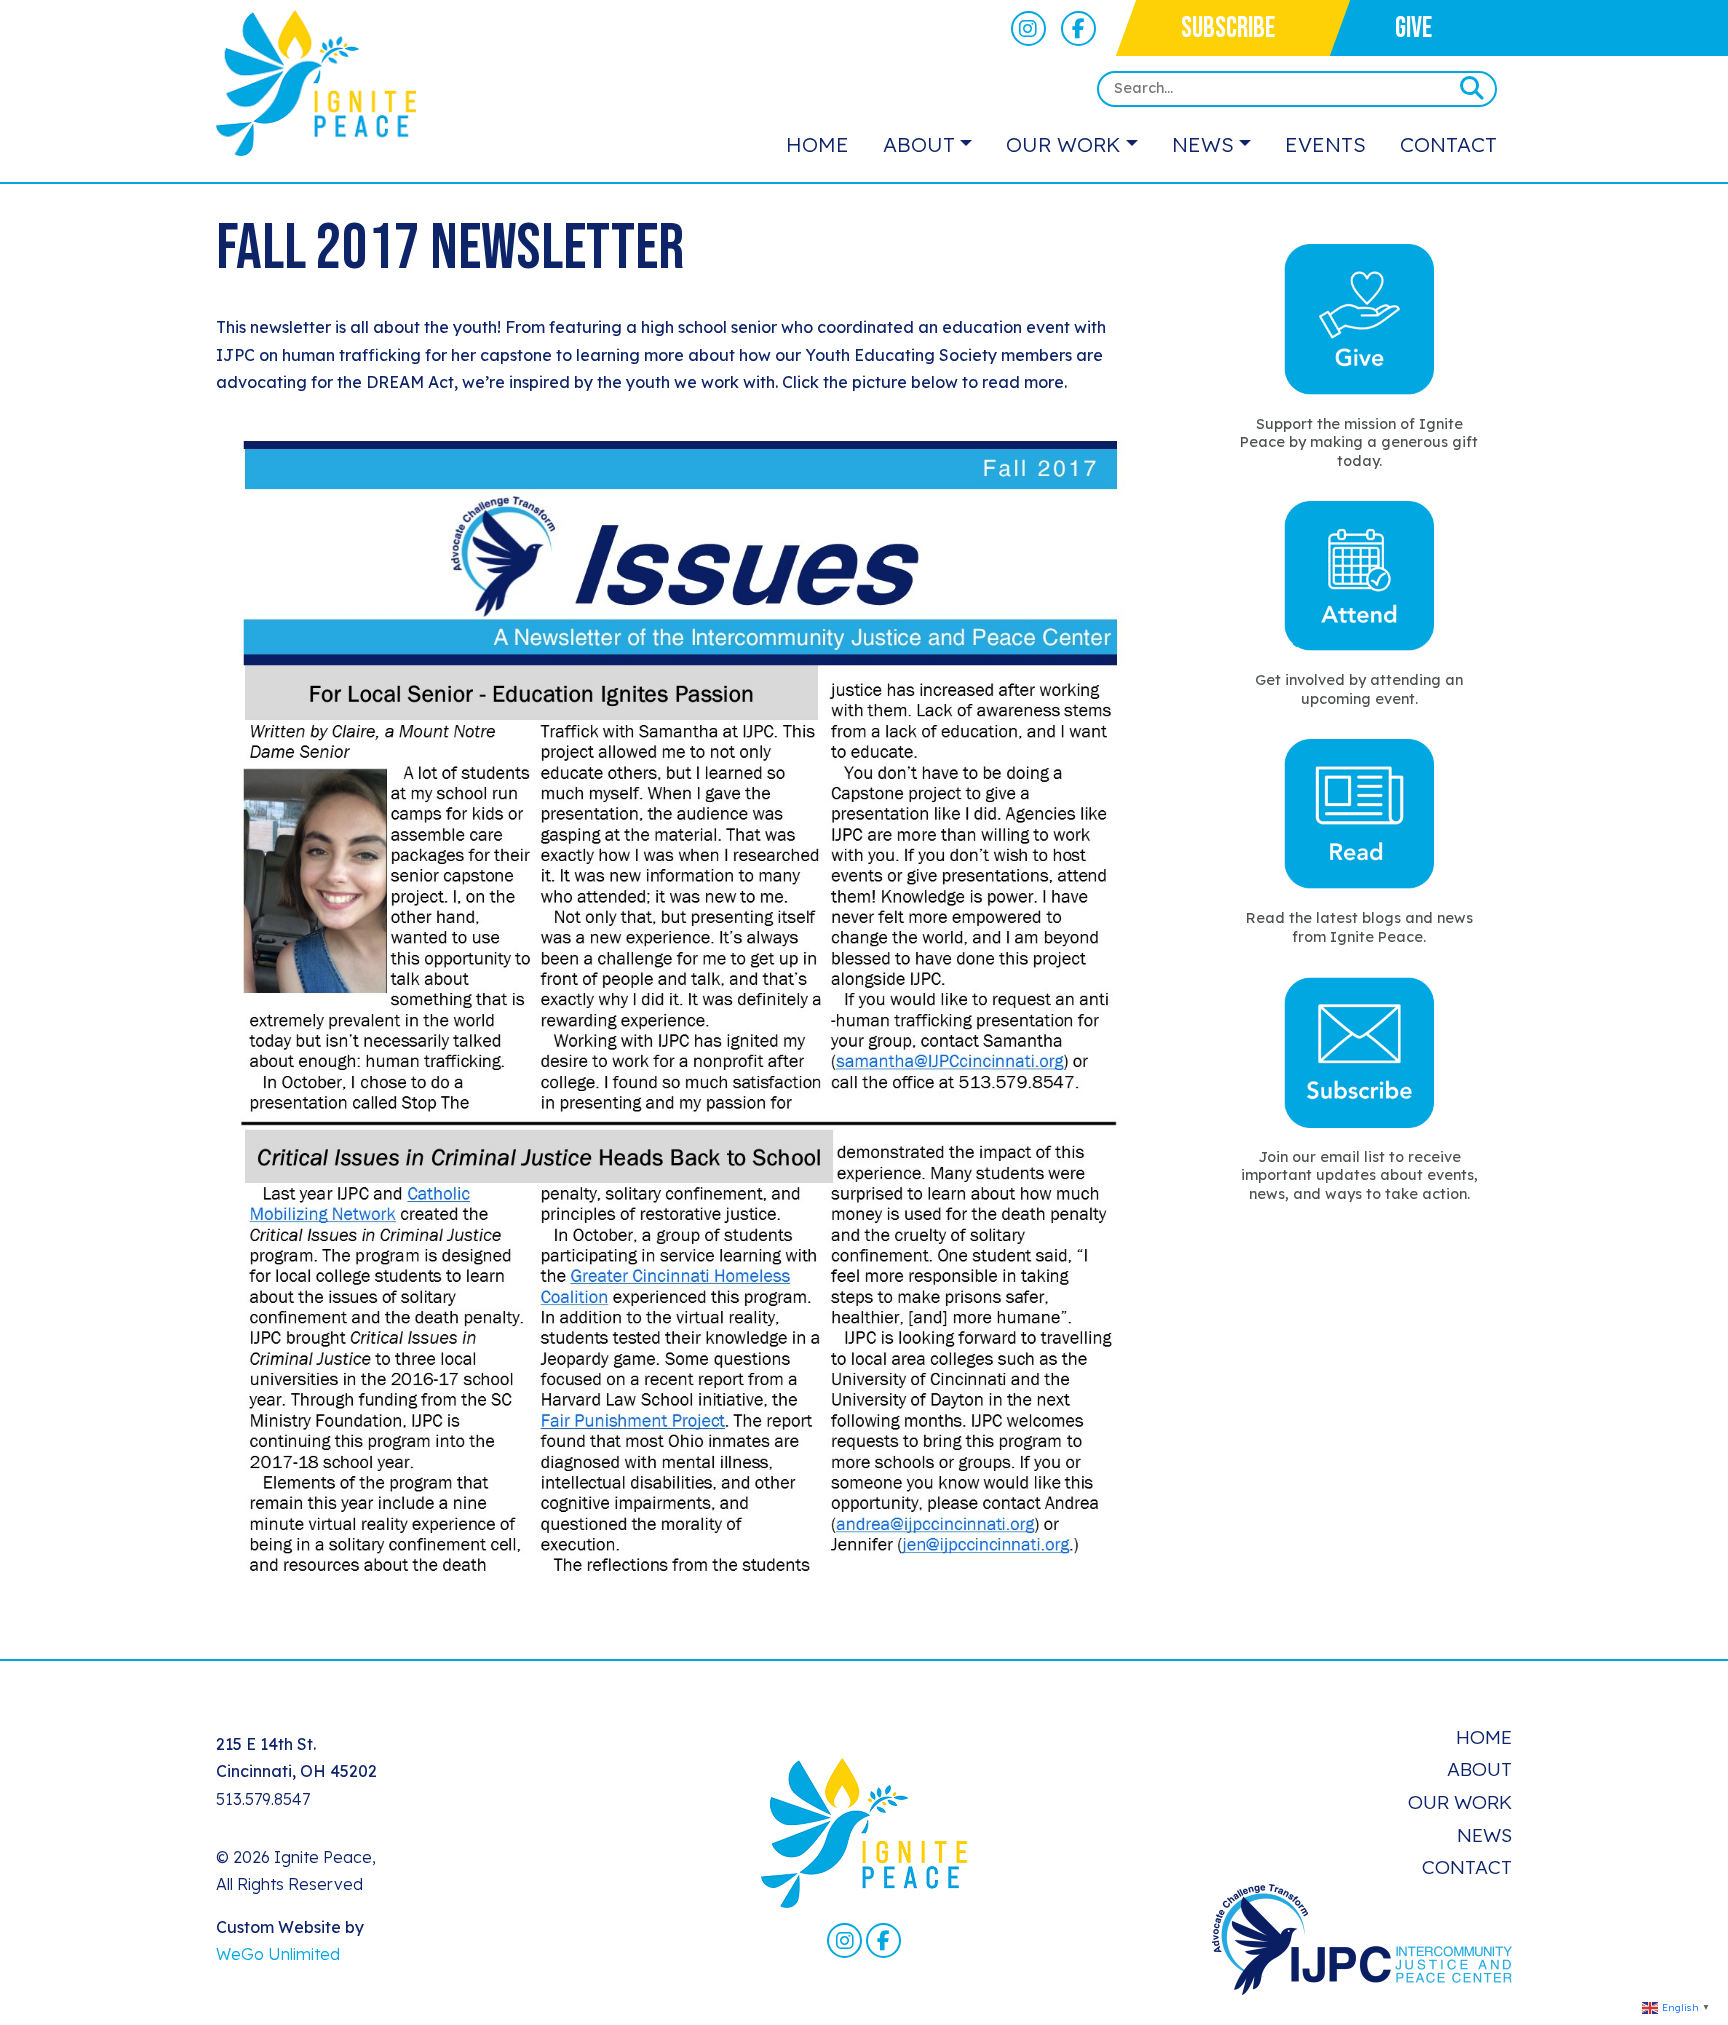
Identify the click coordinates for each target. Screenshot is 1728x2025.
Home (817, 144)
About (919, 144)
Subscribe (1228, 28)
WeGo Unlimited (278, 1954)
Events (1325, 144)
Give (1413, 28)
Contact (1448, 144)
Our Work (1063, 144)
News (1203, 144)
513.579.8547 (263, 1799)
